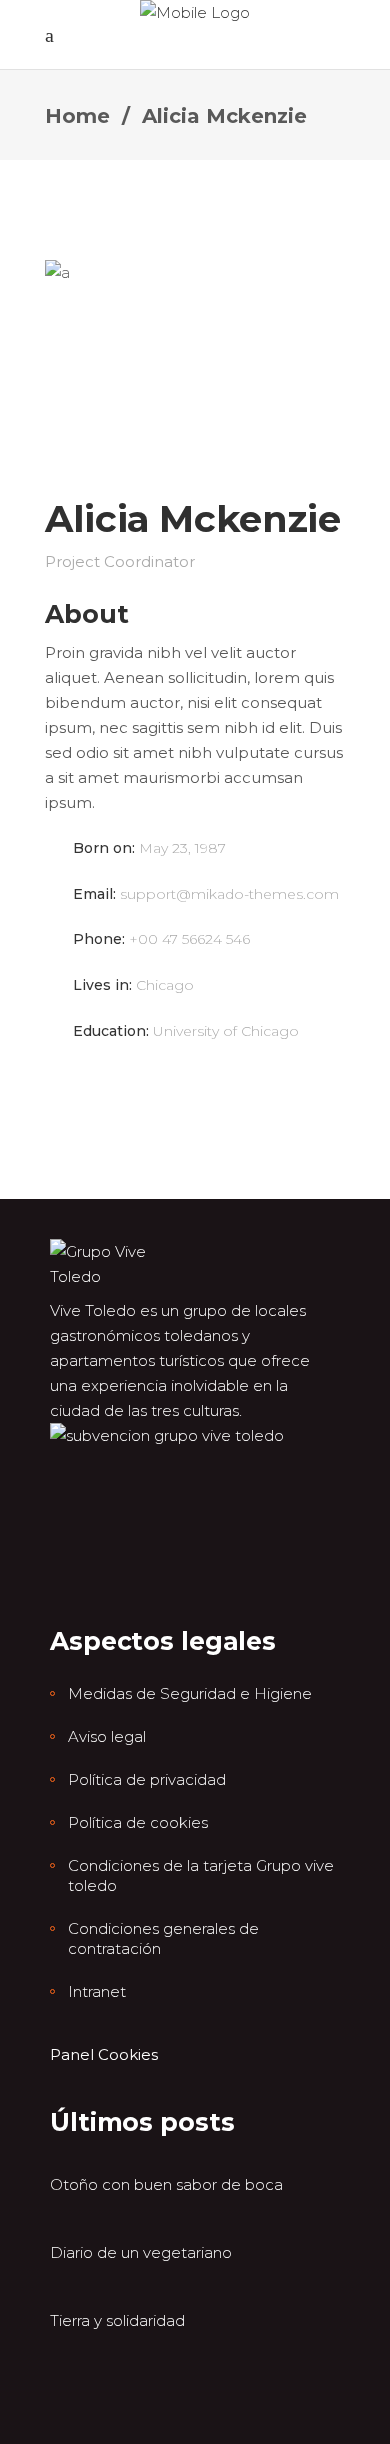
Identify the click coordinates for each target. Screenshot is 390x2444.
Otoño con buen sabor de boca (166, 2184)
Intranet (97, 1991)
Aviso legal (107, 1736)
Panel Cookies (104, 2054)
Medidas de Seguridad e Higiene (190, 1693)
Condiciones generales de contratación (163, 1938)
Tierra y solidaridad (117, 2320)
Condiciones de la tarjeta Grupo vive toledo (201, 1875)
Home (77, 116)
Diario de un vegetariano (141, 2252)
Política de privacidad (147, 1779)
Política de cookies (138, 1822)
